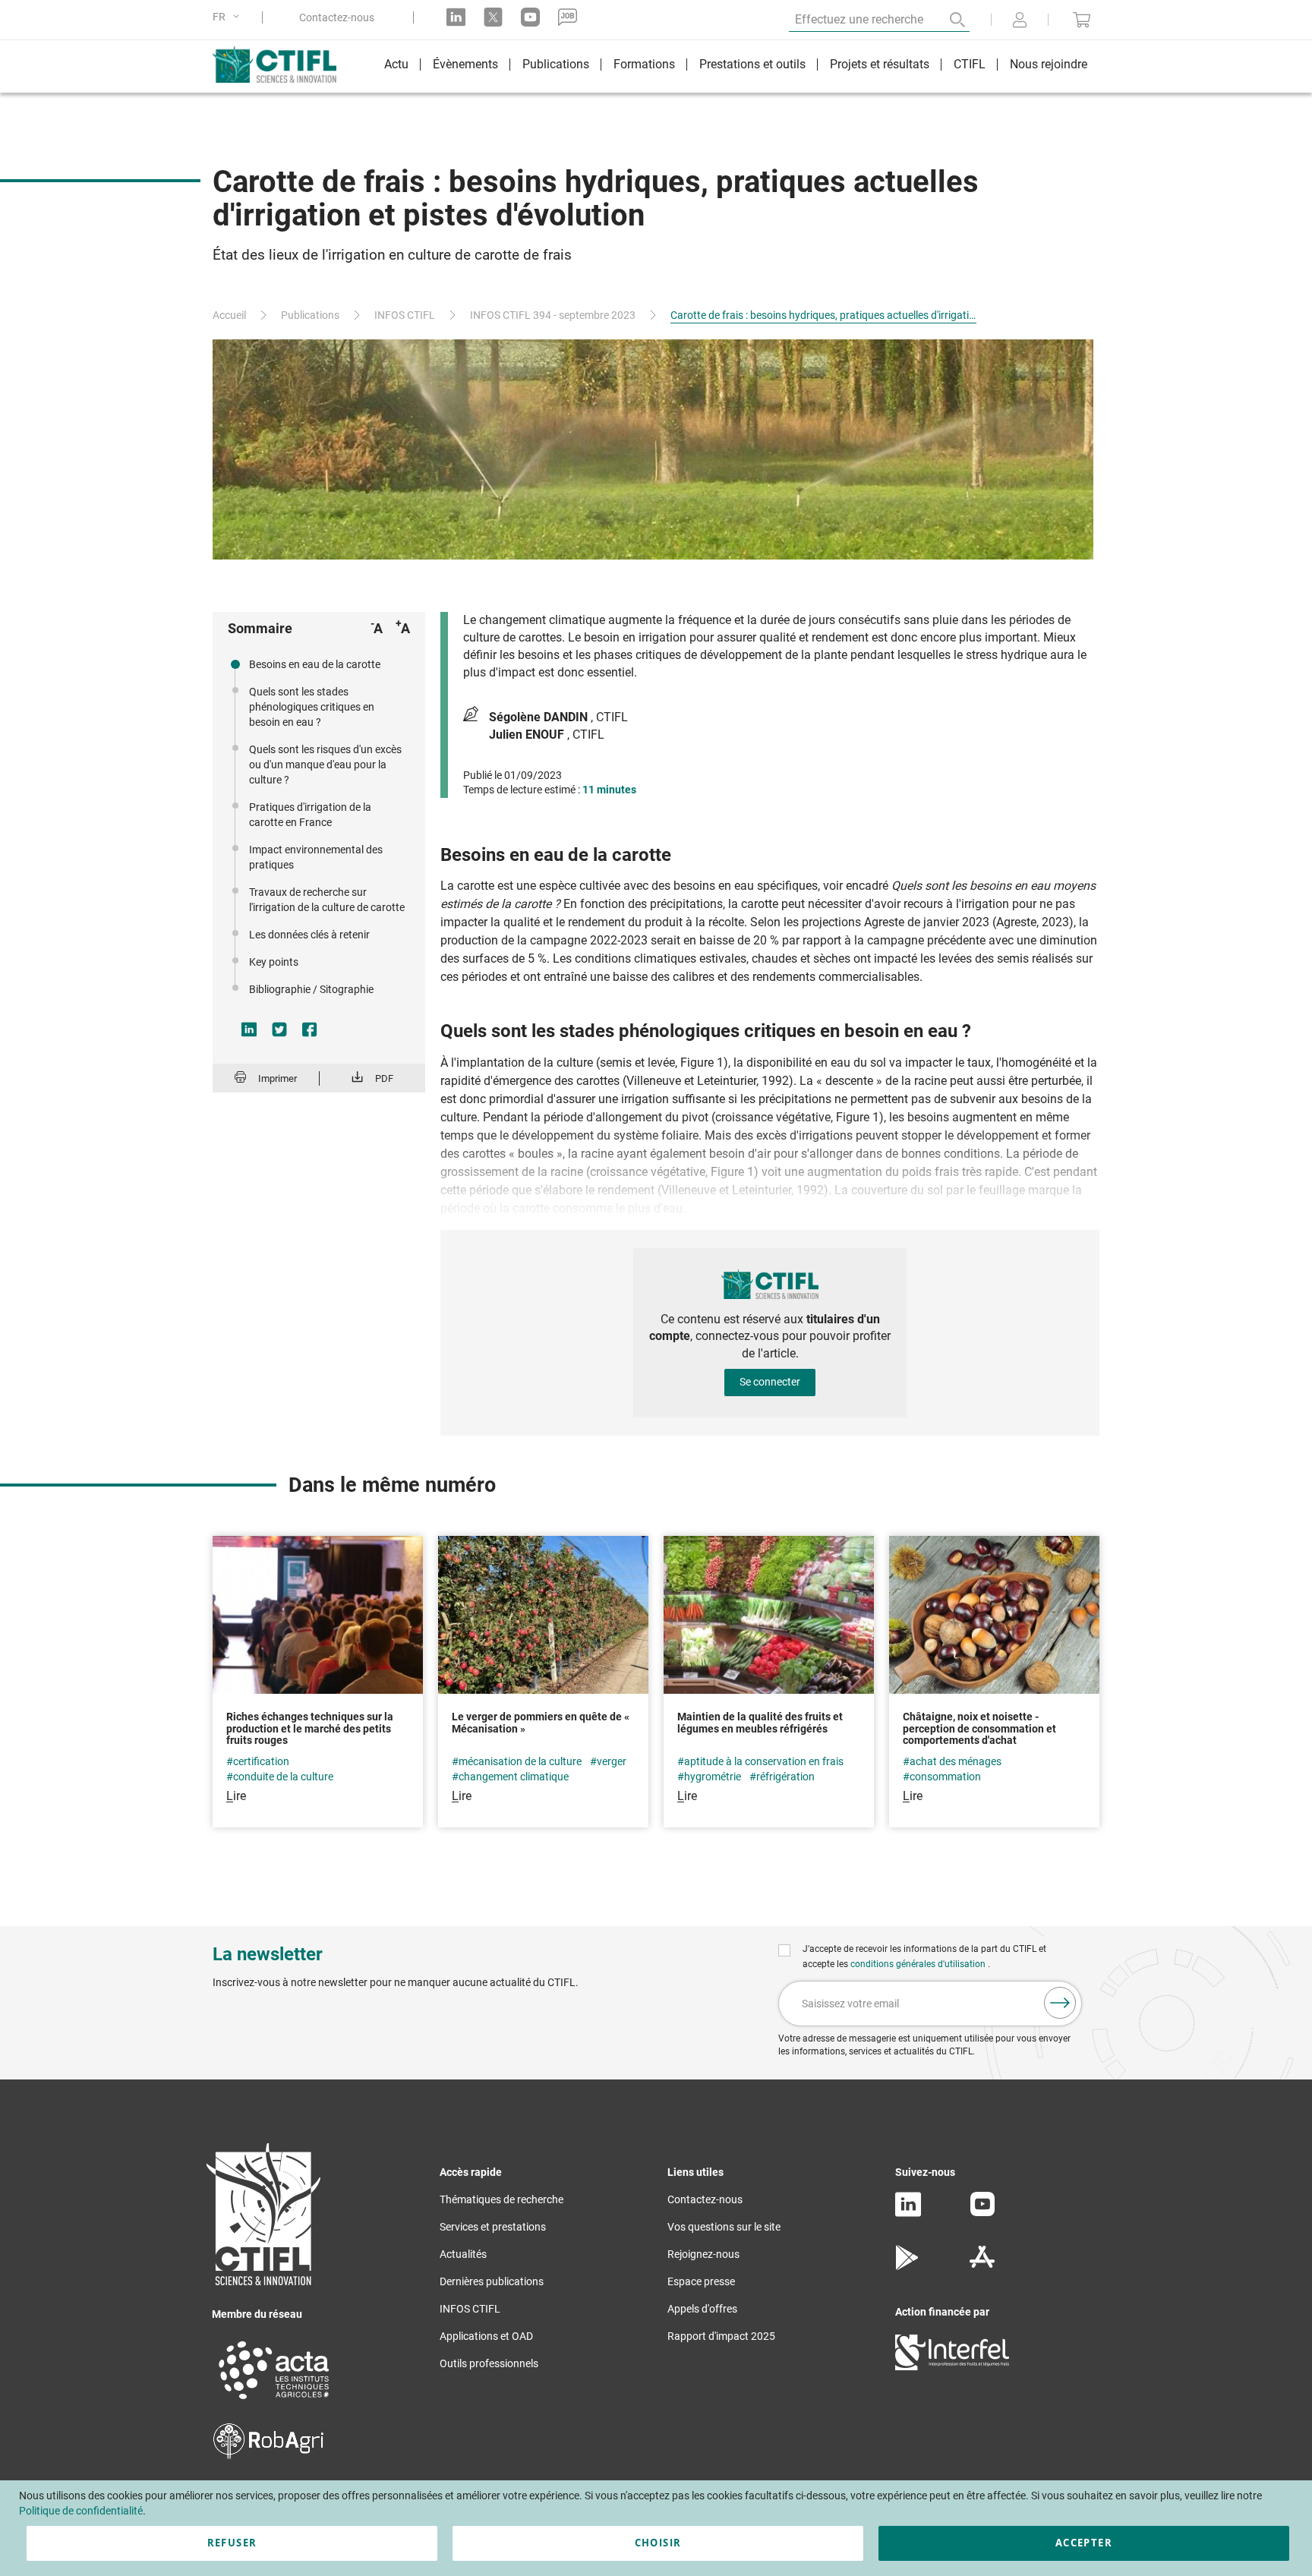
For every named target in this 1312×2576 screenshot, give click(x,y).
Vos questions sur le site (724, 2227)
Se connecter (770, 1382)
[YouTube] (982, 2212)
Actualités (463, 2254)
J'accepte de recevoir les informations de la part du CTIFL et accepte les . (924, 1956)
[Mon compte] (1020, 21)
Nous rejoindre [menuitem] (1049, 64)
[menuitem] (396, 66)
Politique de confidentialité (81, 2511)
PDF (384, 1078)
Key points (274, 962)
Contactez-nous (337, 17)
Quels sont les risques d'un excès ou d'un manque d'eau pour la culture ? (325, 765)
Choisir (658, 2543)
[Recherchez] (947, 20)
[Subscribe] (1060, 2003)
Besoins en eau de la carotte (315, 664)
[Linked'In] (908, 2213)
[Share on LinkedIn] (249, 1029)
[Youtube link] (530, 17)
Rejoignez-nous (703, 2254)
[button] (229, 17)
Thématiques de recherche (501, 2199)
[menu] (736, 66)
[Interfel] (952, 2366)
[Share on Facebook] (310, 1029)
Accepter (1084, 2543)
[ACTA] (274, 2401)
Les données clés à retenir (309, 935)
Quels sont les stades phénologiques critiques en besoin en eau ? (312, 707)
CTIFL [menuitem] (970, 64)
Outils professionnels (489, 2363)
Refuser (232, 2543)
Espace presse (701, 2281)
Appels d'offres (702, 2309)
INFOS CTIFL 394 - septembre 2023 (553, 315)
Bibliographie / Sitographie (311, 989)
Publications (310, 315)
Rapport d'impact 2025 (721, 2336)
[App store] (982, 2266)
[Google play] (908, 2266)
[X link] (493, 17)
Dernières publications (492, 2281)
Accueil (229, 315)
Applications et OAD (486, 2336)
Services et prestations (493, 2227)
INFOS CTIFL (405, 315)
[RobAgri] (268, 2455)
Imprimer (278, 1078)
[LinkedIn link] (456, 17)
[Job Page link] (568, 17)
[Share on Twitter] (279, 1029)
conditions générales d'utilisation (919, 1964)
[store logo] (282, 65)
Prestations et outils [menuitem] (752, 64)
